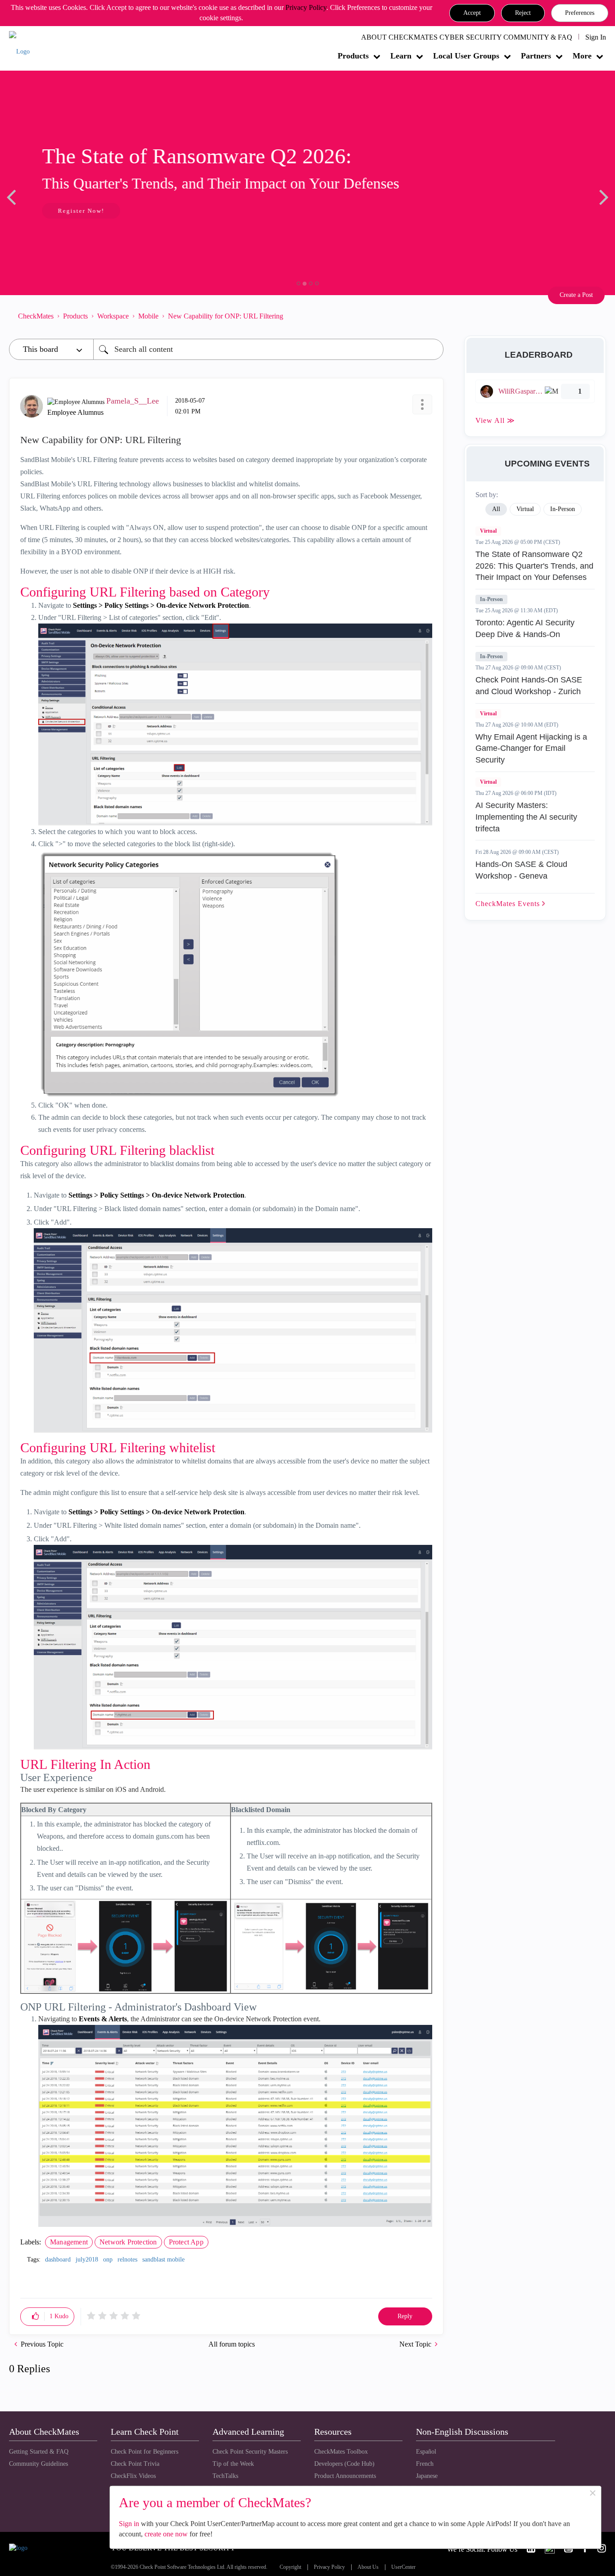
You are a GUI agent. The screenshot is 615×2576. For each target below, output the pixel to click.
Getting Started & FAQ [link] (39, 2452)
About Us (368, 2567)
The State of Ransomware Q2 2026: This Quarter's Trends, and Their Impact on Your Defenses (534, 566)
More (582, 56)
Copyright (290, 2567)
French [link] (425, 2464)
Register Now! (73, 211)
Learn (401, 56)
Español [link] (426, 2452)
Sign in (129, 2524)
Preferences (580, 13)
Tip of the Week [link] (233, 2464)
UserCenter (403, 2567)
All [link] (496, 509)
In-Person (491, 599)
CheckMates (36, 316)
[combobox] (268, 349)
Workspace (113, 316)
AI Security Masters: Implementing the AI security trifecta (526, 817)
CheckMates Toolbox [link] (341, 2452)
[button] (472, 13)
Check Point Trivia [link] (135, 2464)
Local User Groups (466, 56)
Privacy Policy (306, 7)
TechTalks (225, 2476)
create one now (166, 2534)
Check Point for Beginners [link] (145, 2452)
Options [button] (432, 316)
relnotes (127, 2260)
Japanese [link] (427, 2476)
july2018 (87, 2260)
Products (353, 56)
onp (108, 2260)
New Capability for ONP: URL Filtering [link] (226, 316)
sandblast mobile (163, 2260)
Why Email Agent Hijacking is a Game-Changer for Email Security (531, 748)
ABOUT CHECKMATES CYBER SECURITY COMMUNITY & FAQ (467, 37)
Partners (536, 56)
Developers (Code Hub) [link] (344, 2464)
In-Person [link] (563, 509)
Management (69, 2242)
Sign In (596, 37)
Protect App (186, 2242)
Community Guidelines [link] (38, 2464)
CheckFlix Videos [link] (133, 2476)
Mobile (148, 316)
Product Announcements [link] (345, 2476)
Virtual (488, 531)
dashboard (58, 2260)
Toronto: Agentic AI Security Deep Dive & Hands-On (525, 628)
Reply (405, 2316)
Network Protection (128, 2242)
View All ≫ (495, 420)
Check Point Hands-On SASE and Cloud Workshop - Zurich (529, 686)
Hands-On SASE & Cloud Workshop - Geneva (521, 870)
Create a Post (576, 295)
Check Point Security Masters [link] (250, 2452)
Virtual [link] (525, 509)
